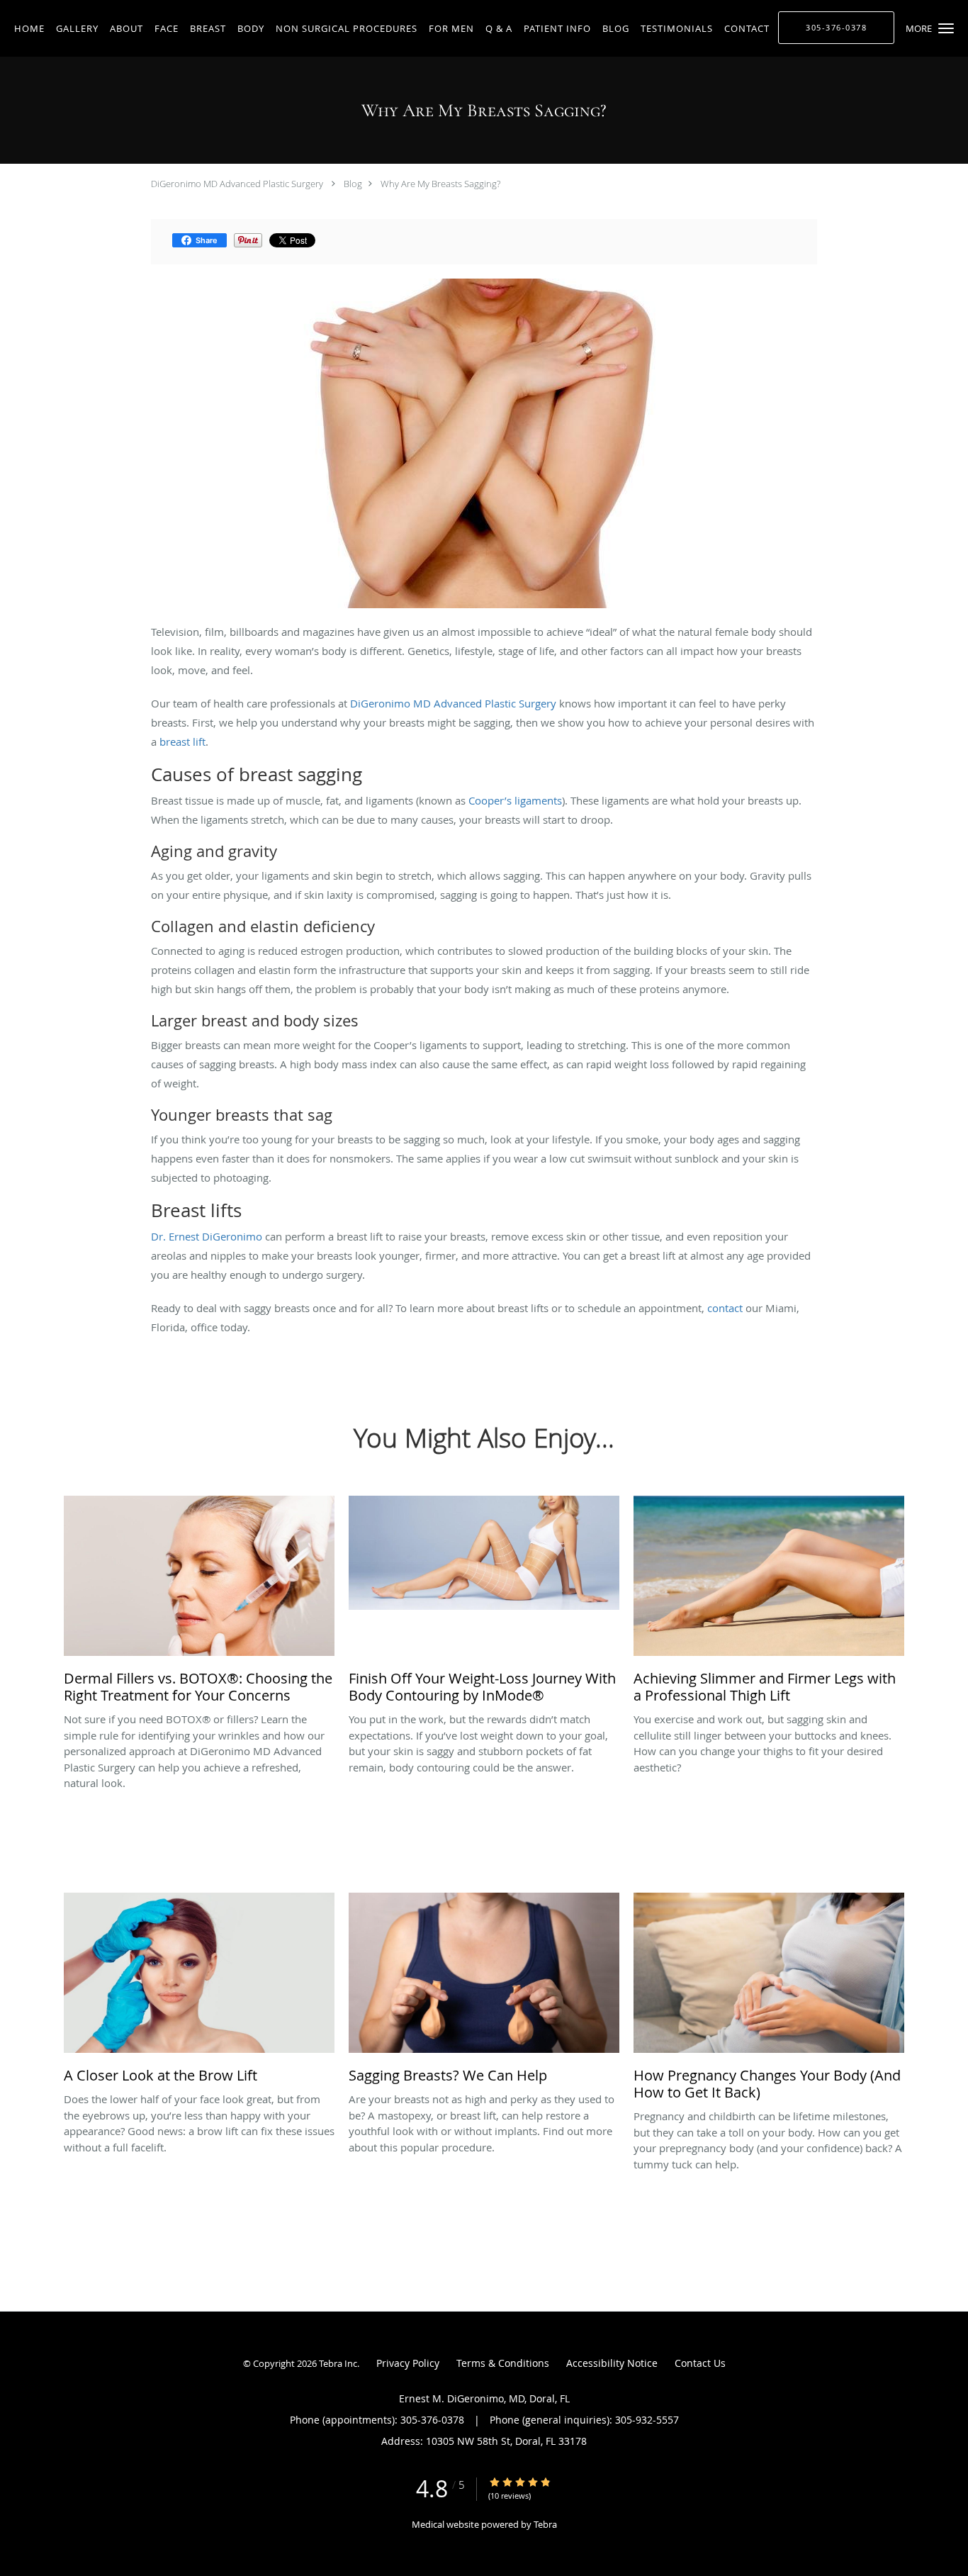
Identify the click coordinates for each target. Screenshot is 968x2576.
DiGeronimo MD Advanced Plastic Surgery (237, 184)
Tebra (545, 2524)
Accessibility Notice (612, 2363)
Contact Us (700, 2363)
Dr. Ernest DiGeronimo (207, 1236)
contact (725, 1308)
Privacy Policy (408, 2363)
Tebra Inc (338, 2363)
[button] (946, 28)
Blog (353, 184)
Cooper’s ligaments (515, 800)
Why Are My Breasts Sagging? (440, 184)
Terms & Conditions (503, 2363)
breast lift (182, 741)
